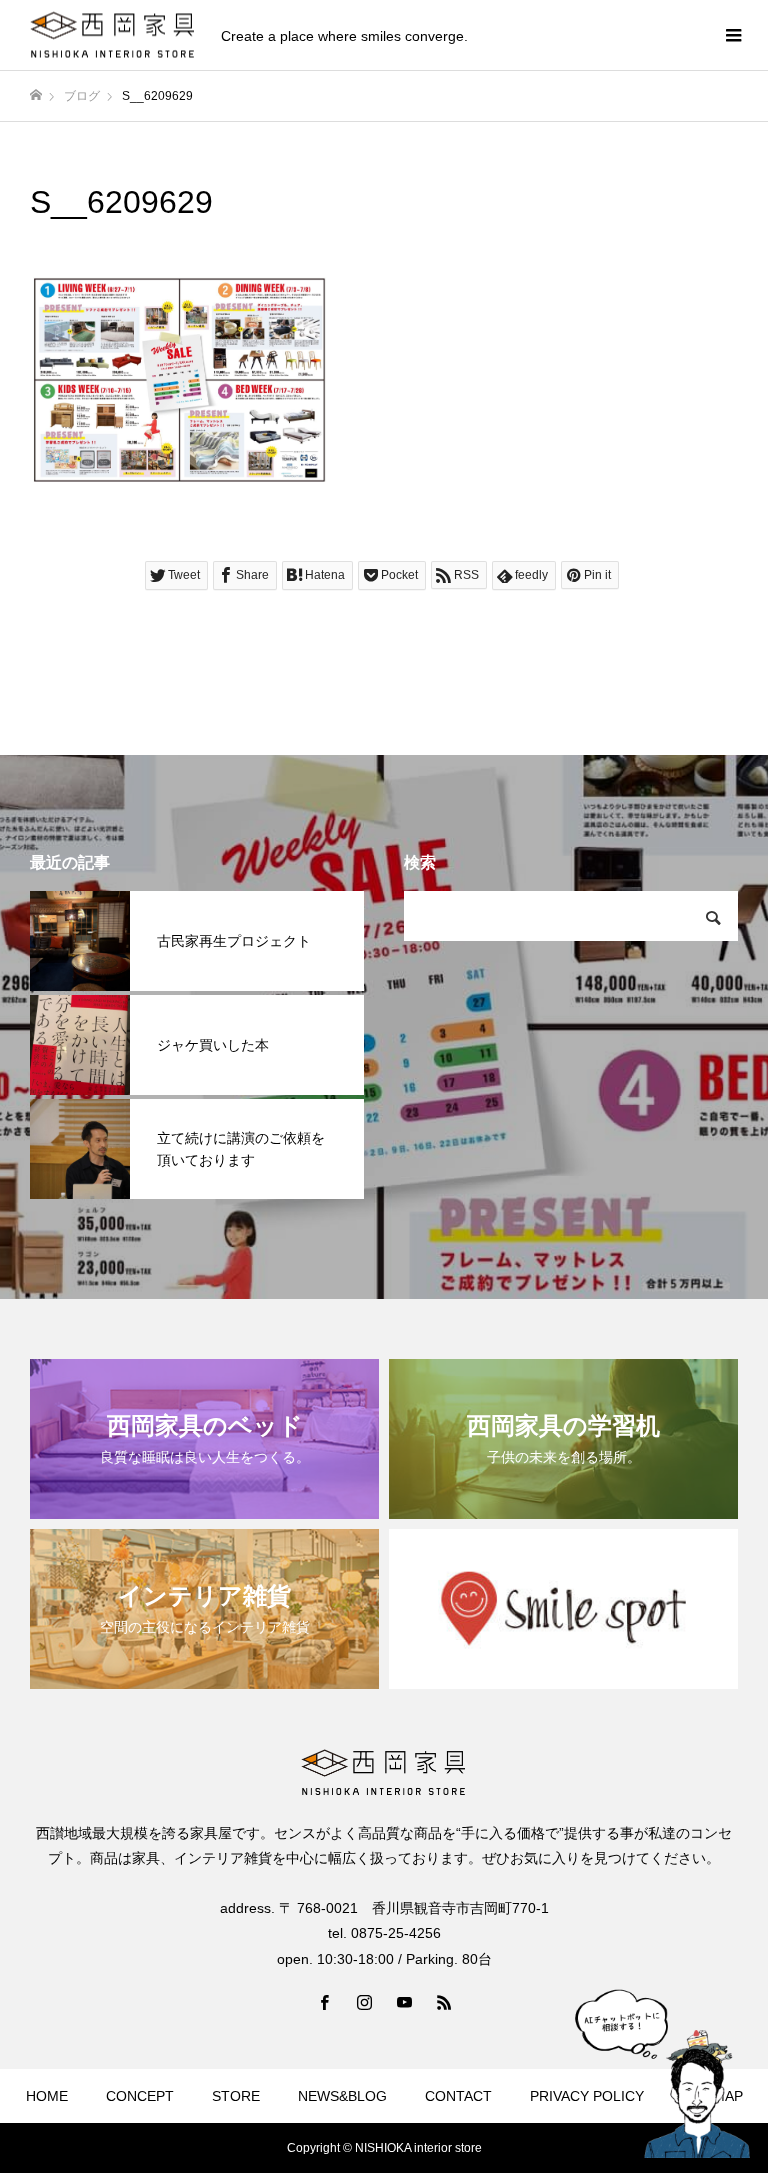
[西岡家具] (113, 35)
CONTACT (458, 2096)
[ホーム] (36, 95)
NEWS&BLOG (342, 2096)
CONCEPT (140, 2096)
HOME (47, 2096)
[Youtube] (404, 2002)
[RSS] (444, 2002)
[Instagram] (364, 2002)
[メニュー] (733, 35)
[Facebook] (324, 2002)
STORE (236, 2096)
